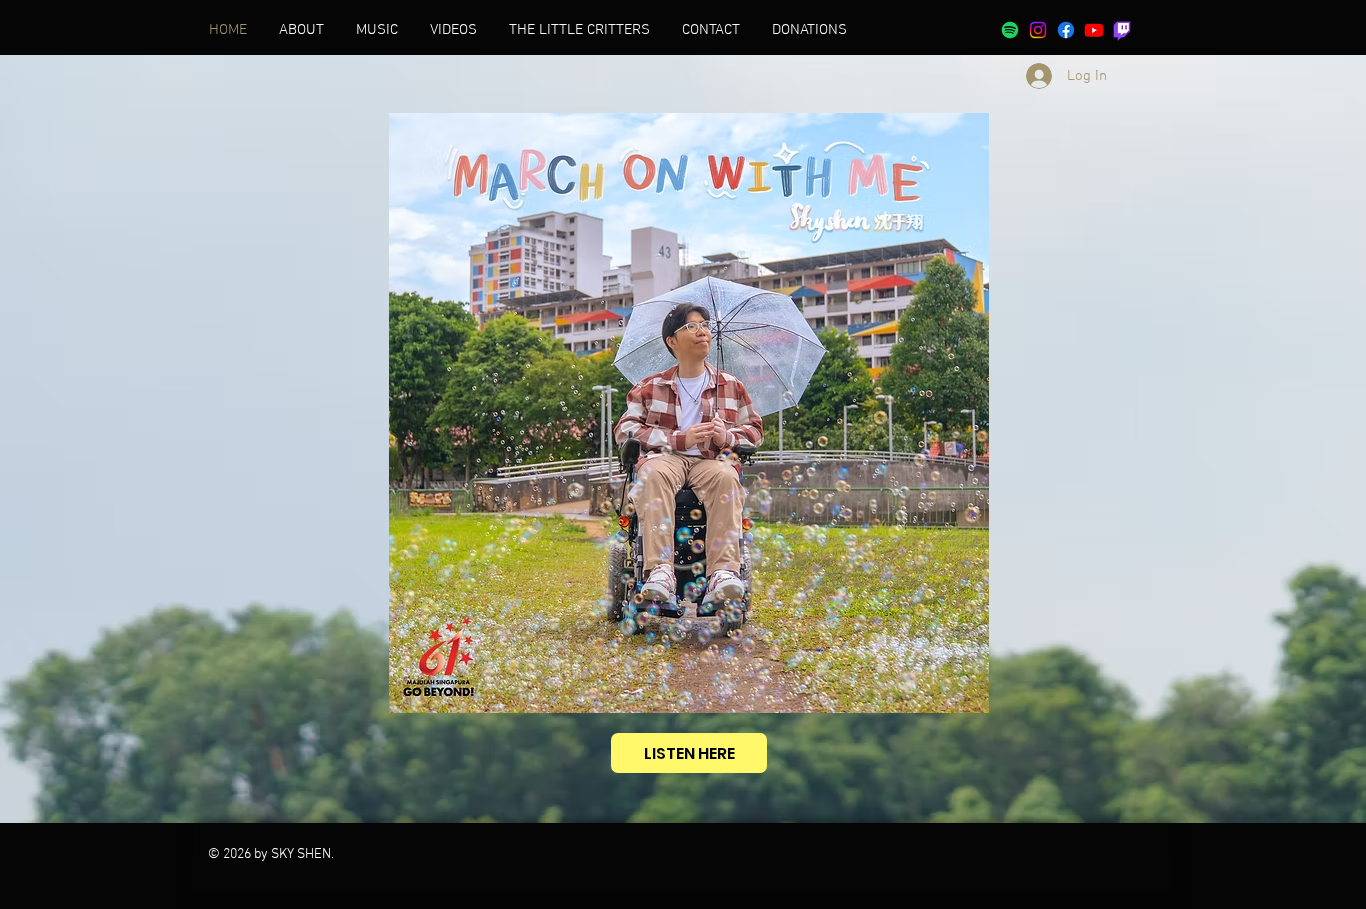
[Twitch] (1122, 30)
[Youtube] (1094, 30)
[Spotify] (1010, 30)
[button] (579, 30)
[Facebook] (1066, 30)
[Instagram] (1038, 30)
